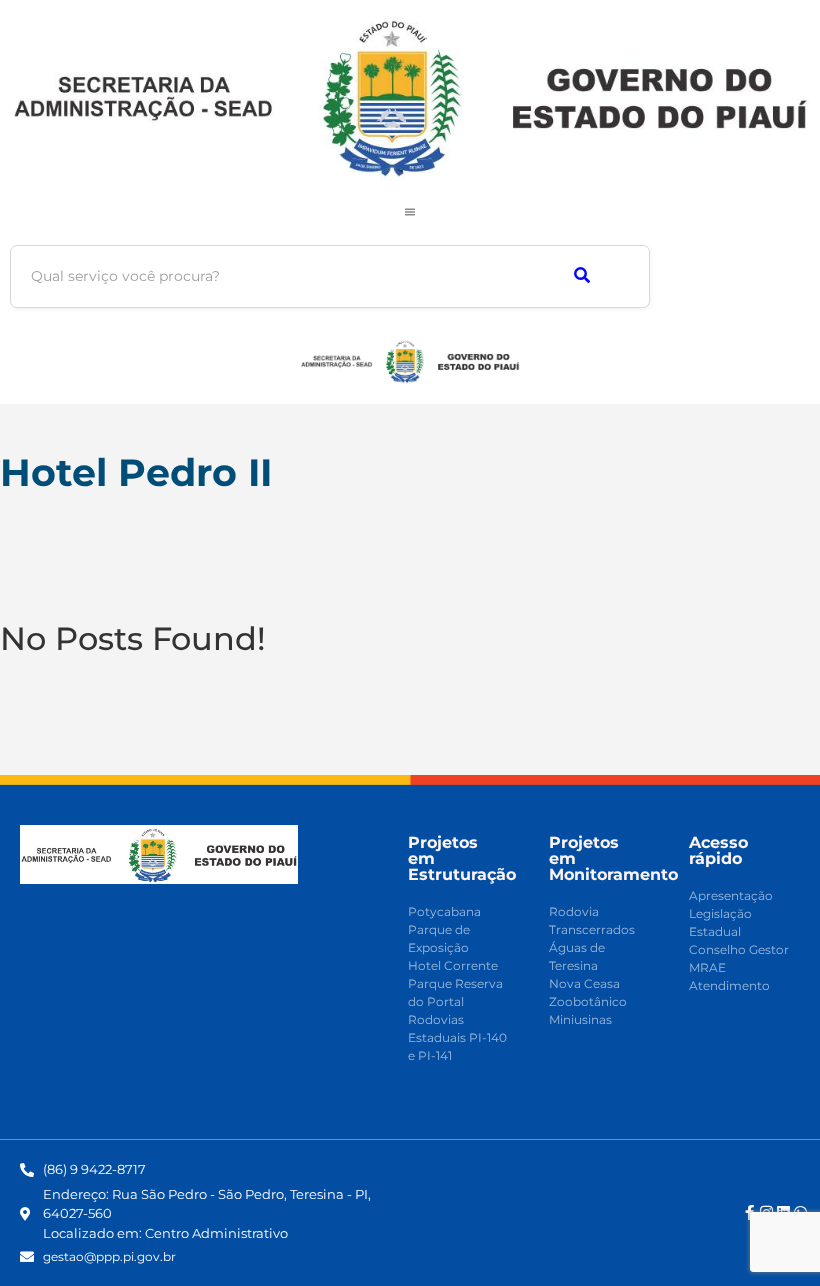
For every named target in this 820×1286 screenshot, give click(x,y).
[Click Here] (410, 212)
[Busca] (581, 276)
